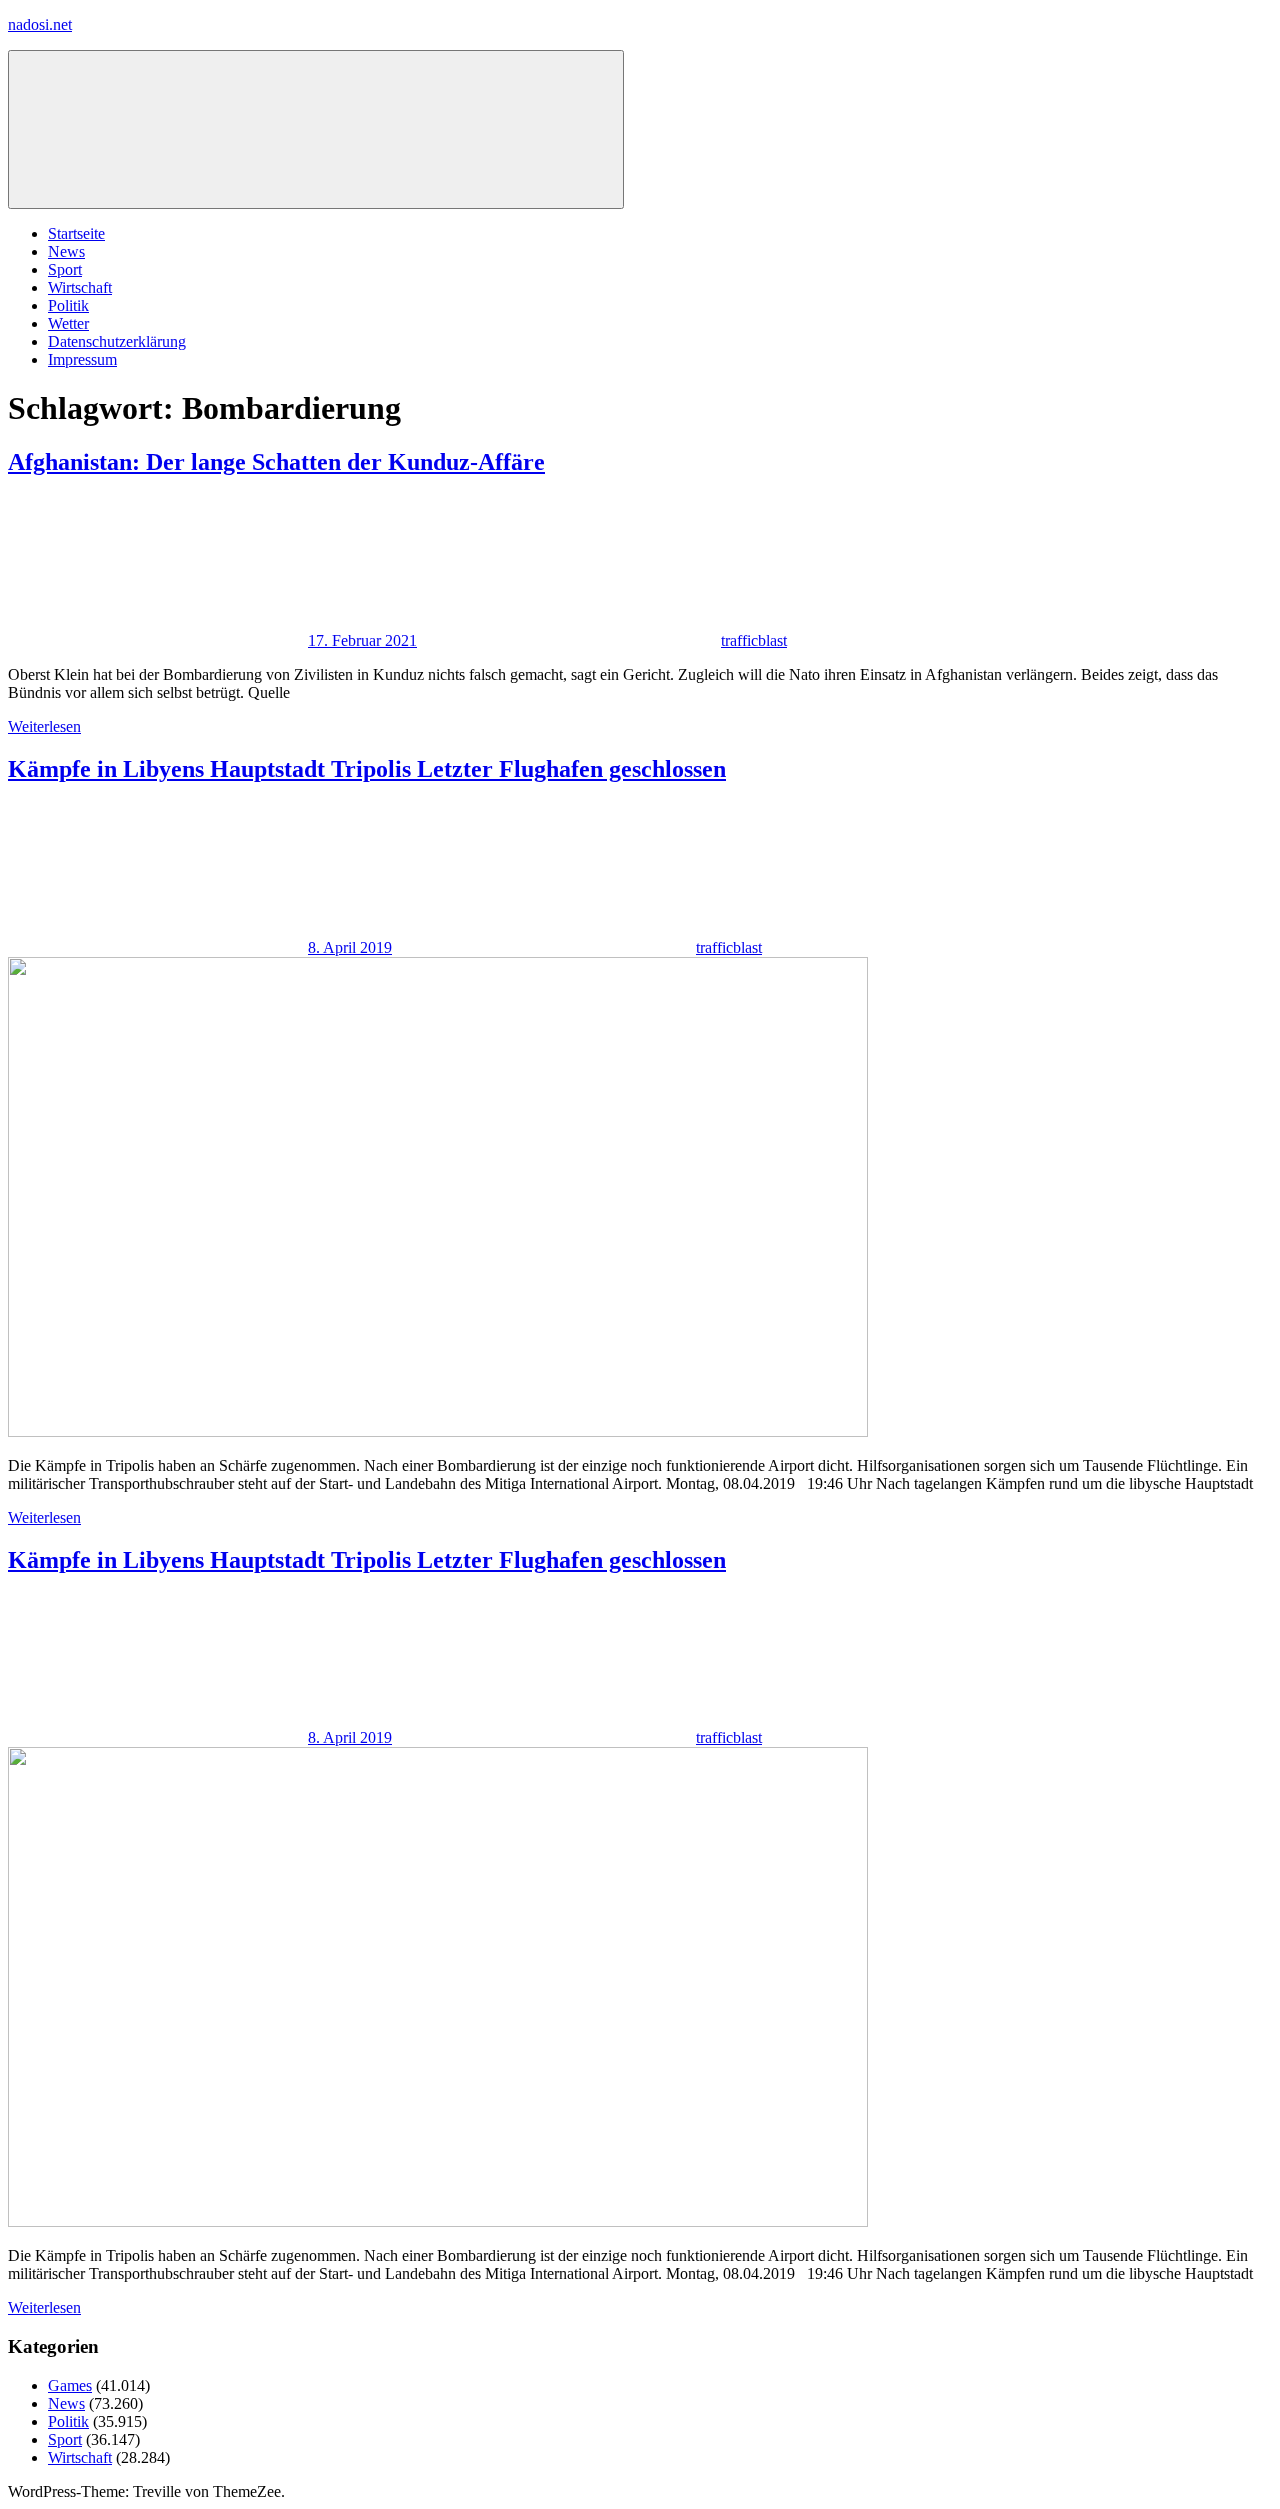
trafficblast (754, 640)
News (66, 251)
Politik (68, 305)
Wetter (68, 323)
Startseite (76, 233)
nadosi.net (40, 24)
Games (70, 2385)
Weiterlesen (44, 726)
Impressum (82, 359)
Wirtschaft (80, 287)
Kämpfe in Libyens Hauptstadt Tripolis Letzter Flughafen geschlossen (367, 769)
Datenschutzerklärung (117, 341)
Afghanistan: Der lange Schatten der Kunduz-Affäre (276, 462)
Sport (65, 269)
